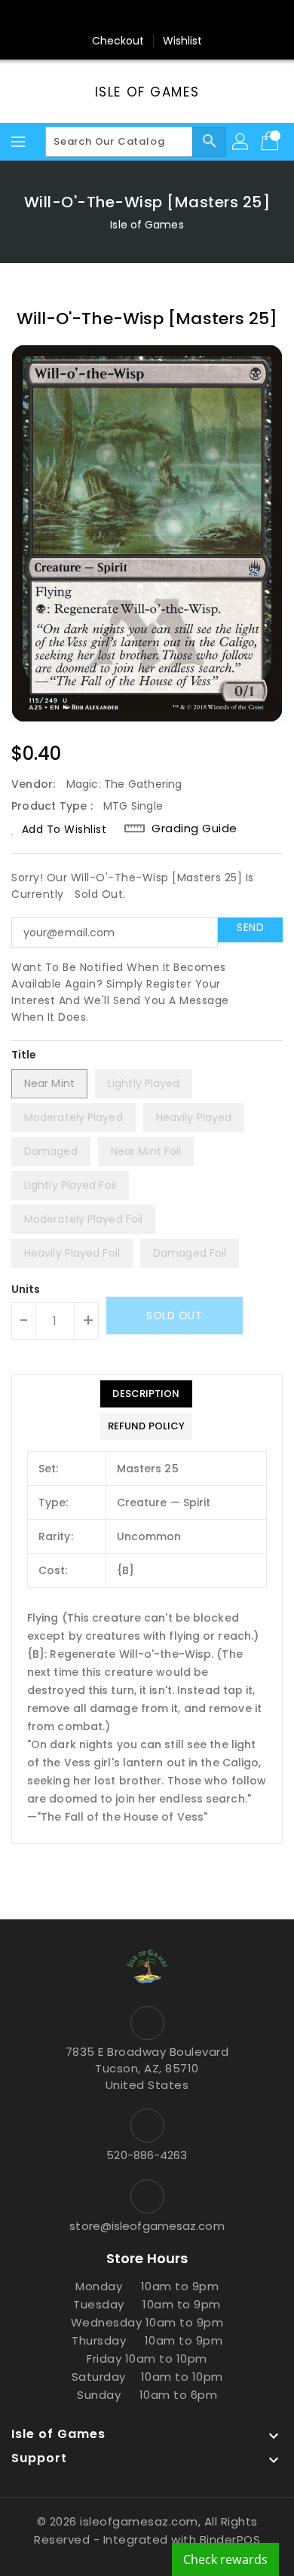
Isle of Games (147, 92)
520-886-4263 (147, 2155)
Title (24, 1055)
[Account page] (241, 142)
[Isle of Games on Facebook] (90, 17)
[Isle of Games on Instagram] (147, 17)
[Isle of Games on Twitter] (118, 17)
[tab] (146, 1394)
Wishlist (183, 41)
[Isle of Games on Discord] (204, 17)
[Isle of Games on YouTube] (176, 17)
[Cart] (271, 142)
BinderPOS (230, 2539)
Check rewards (225, 2559)
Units (26, 1289)
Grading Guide (194, 829)
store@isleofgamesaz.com (147, 2226)
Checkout (118, 41)
